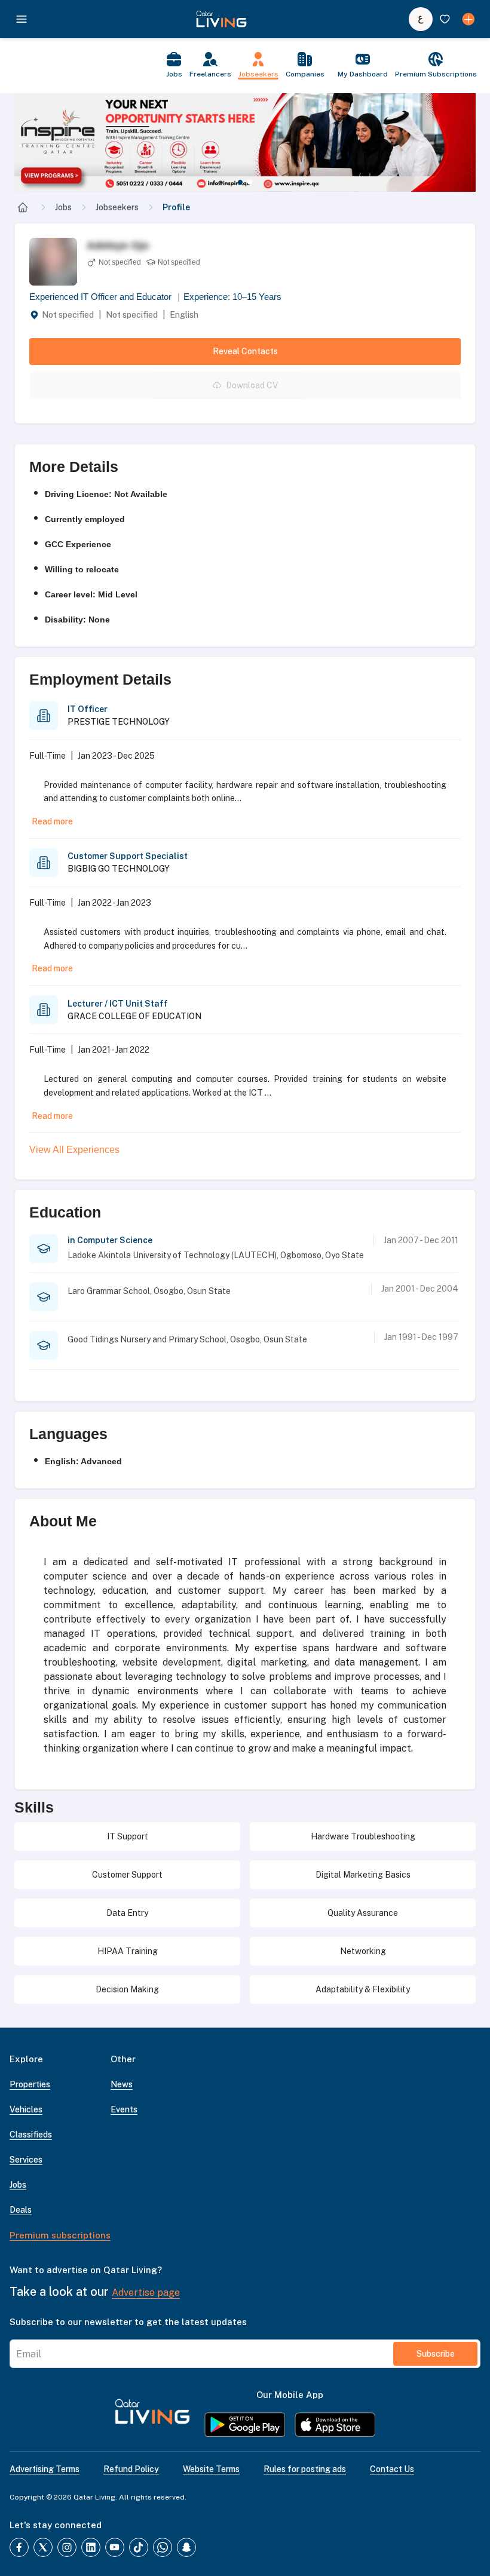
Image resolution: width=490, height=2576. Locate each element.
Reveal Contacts (245, 351)
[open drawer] (22, 19)
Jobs (63, 207)
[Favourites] (445, 19)
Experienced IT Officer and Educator (105, 297)
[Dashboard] (468, 19)
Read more (52, 821)
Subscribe (436, 2354)
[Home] (23, 207)
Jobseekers (117, 207)
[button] (245, 142)
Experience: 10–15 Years (232, 297)
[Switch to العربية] (421, 19)
